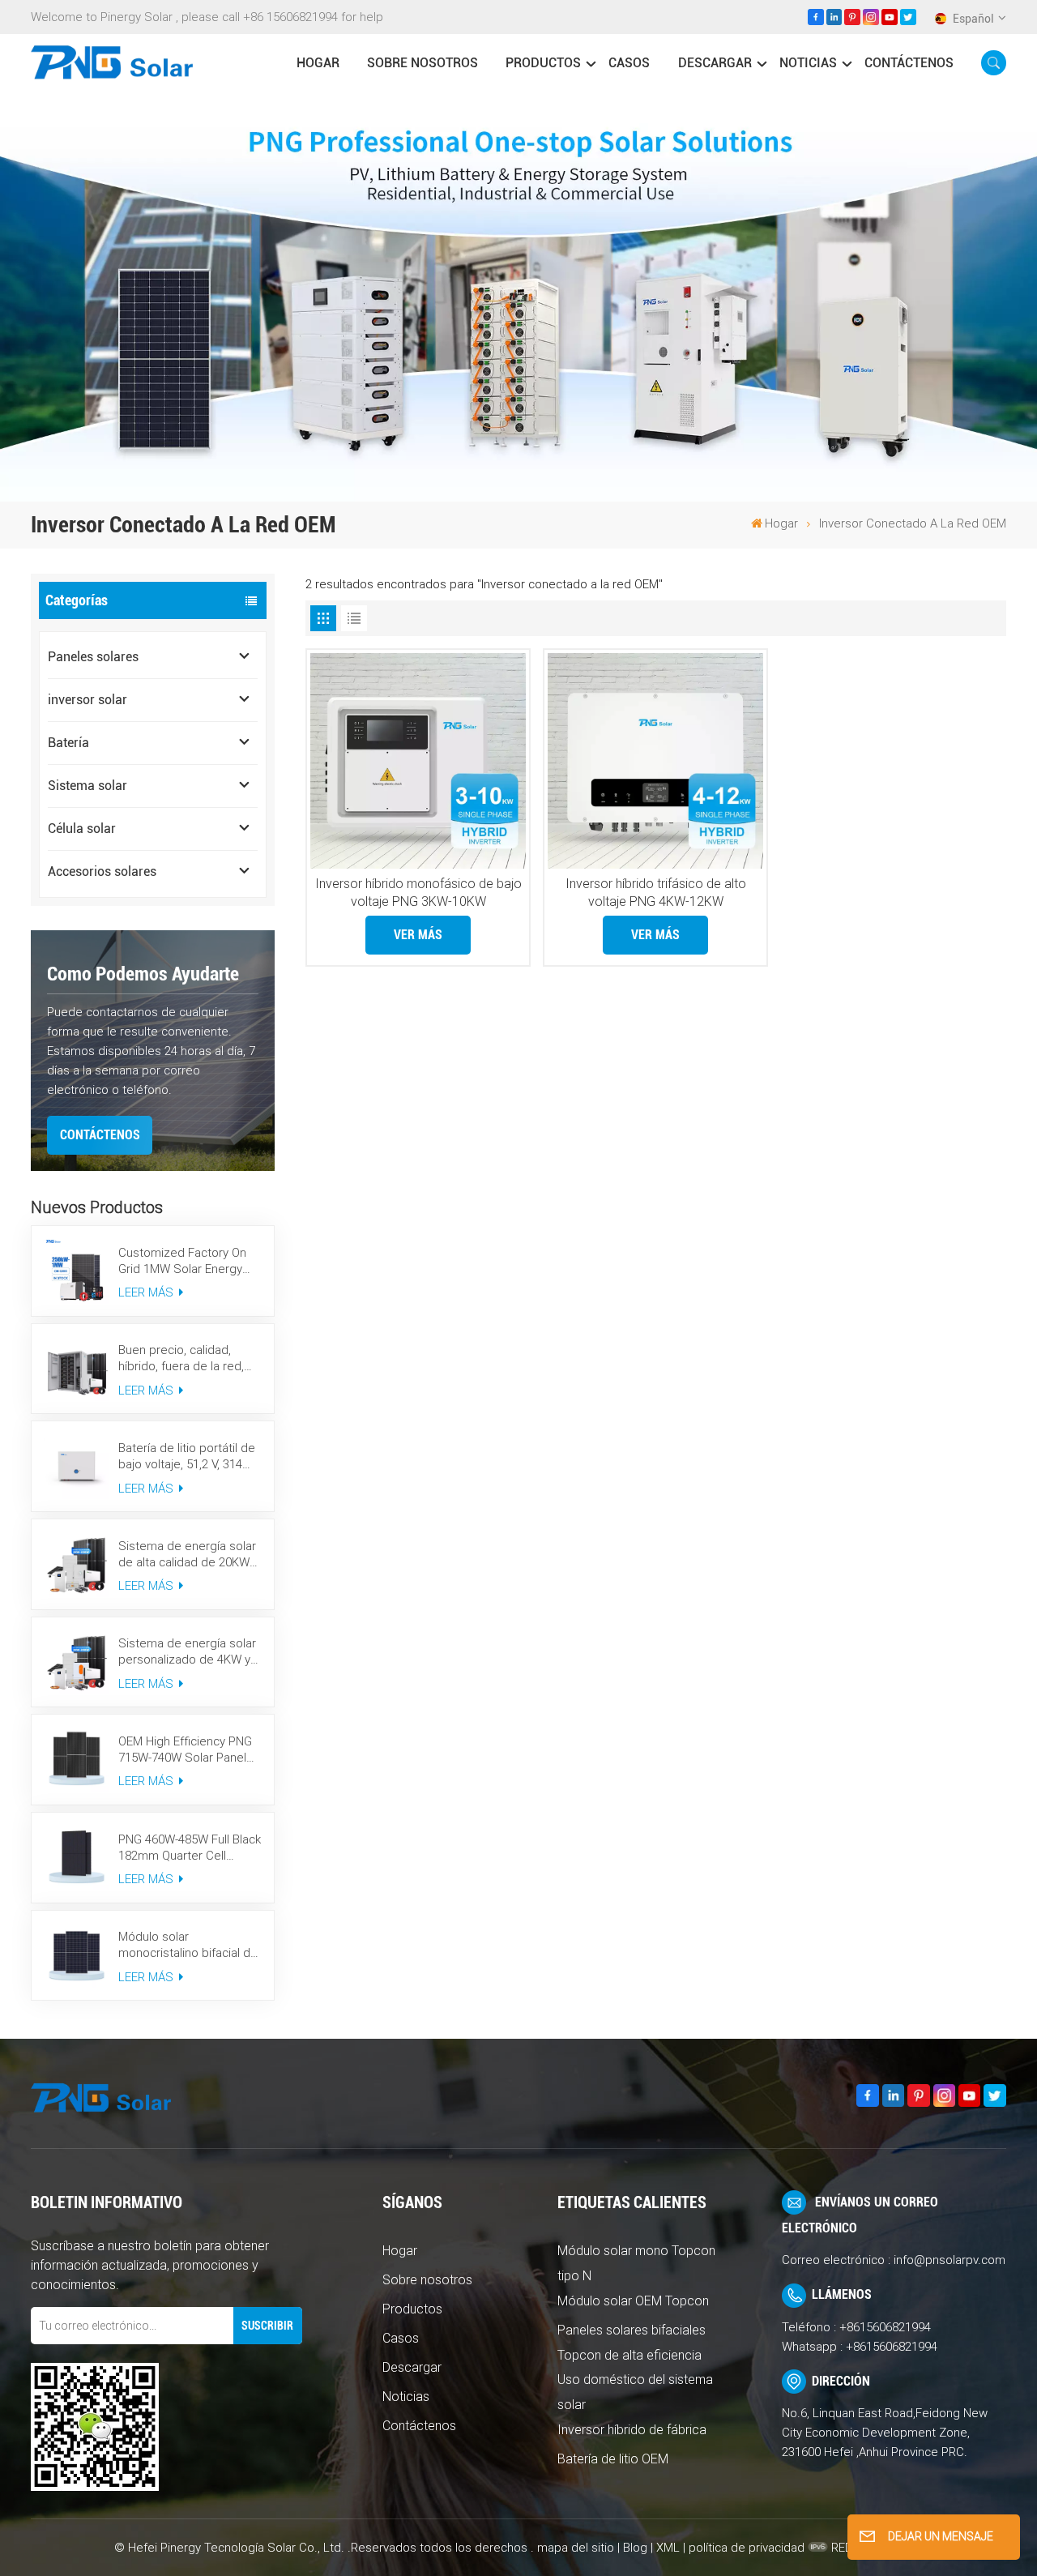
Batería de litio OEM (613, 2459)
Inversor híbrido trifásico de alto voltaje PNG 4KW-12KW (656, 893)
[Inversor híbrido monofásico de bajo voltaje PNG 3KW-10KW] (418, 761)
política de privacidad (747, 2548)
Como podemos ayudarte (143, 974)
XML (668, 2548)
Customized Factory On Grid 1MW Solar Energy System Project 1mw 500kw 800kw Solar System (182, 1261)
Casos (629, 63)
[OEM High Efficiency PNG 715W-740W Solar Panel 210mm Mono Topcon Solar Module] (77, 1760)
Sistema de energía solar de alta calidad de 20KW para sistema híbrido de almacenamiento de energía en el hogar (187, 1555)
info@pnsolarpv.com (950, 2260)
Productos (543, 63)
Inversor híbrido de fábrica (632, 2430)
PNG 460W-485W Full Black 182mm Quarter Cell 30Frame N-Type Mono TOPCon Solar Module (190, 1848)
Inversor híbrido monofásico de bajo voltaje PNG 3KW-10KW (418, 893)
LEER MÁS (147, 1292)
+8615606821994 (885, 2327)
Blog (635, 2548)
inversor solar (87, 700)
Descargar (715, 63)
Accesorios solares (102, 871)
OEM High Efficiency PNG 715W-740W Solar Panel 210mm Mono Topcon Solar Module (185, 1750)
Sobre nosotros (422, 63)
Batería (68, 743)
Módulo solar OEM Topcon (633, 2301)
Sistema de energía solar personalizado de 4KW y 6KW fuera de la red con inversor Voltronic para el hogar (187, 1652)
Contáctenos (909, 63)
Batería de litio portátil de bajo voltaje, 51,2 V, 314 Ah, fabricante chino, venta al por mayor (190, 1457)
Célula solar (82, 829)
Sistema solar (87, 786)
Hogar (400, 2251)
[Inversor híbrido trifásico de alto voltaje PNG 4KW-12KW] (655, 761)
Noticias (808, 63)
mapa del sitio (577, 2548)
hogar (318, 63)
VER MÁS (418, 935)
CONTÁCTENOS (100, 1135)
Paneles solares (93, 657)
